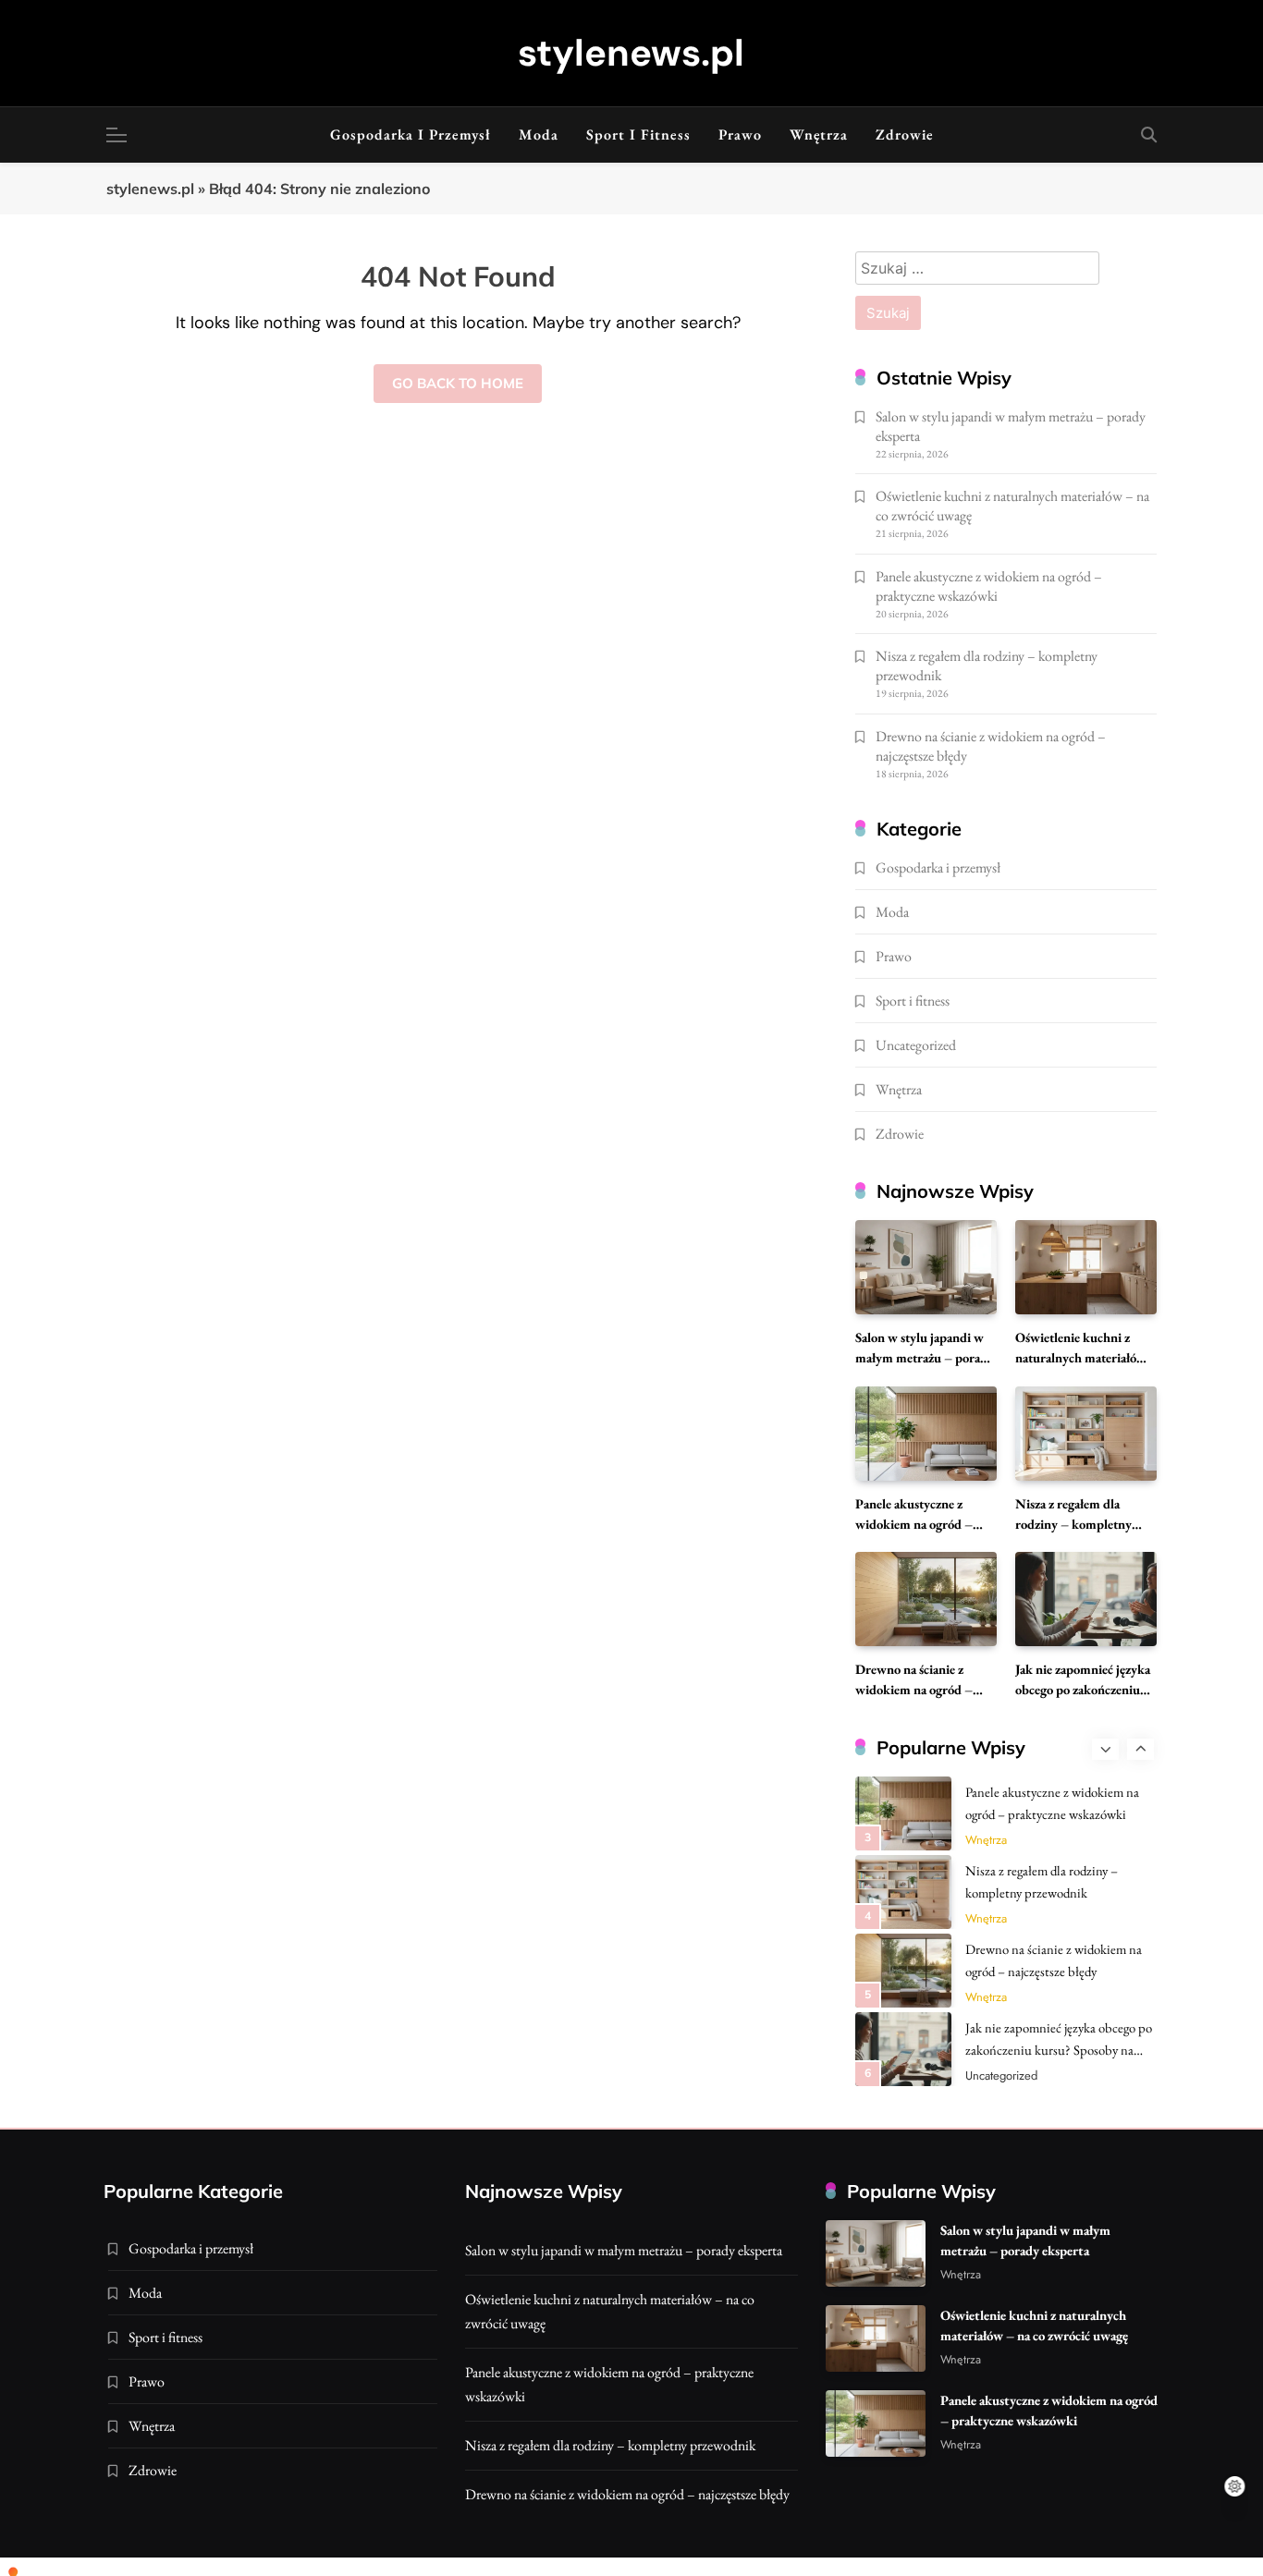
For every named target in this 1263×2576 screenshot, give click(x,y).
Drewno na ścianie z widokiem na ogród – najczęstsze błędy (914, 1689)
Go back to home (458, 383)
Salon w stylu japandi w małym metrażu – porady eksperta (925, 1357)
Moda (539, 134)
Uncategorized (916, 1045)
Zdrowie (905, 134)
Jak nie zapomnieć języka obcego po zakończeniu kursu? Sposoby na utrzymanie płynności (1059, 2050)
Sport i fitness (638, 134)
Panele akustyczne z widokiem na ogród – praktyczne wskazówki (989, 586)
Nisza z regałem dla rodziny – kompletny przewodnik (1073, 1524)
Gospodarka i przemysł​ (411, 134)
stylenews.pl (631, 53)
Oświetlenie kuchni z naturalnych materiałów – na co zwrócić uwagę (1081, 1357)
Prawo (740, 134)
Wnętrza (819, 134)
